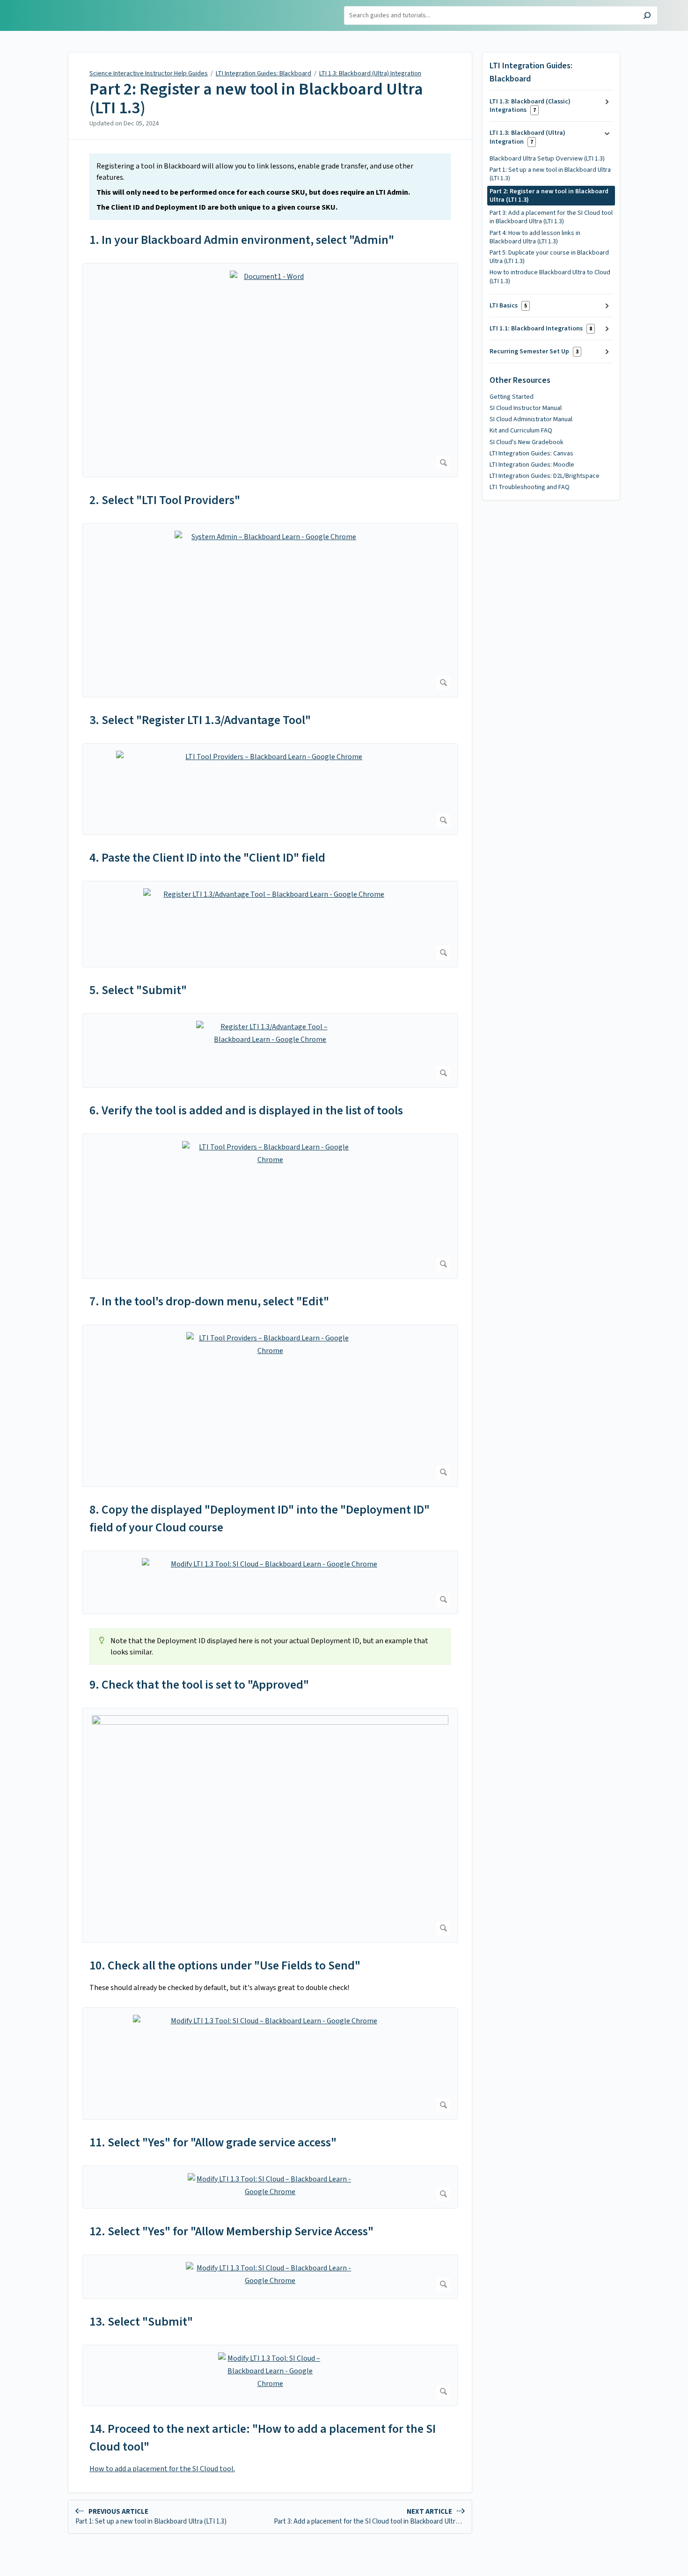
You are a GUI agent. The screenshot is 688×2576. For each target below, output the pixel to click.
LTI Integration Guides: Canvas (531, 454)
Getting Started (512, 397)
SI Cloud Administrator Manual (531, 419)
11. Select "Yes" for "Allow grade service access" (213, 2142)
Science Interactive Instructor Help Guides (149, 73)
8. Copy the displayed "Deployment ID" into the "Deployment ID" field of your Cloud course (260, 1519)
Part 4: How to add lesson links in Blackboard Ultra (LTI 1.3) (535, 237)
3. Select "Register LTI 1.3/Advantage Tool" (200, 720)
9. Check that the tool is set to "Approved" (199, 1685)
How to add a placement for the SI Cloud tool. (162, 2469)
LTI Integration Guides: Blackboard (263, 73)
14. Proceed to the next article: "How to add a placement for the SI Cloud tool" (263, 2438)
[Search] (647, 17)
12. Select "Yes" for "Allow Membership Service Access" (231, 2231)
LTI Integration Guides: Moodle (532, 465)
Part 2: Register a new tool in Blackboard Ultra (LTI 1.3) (256, 99)
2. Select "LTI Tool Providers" (165, 500)
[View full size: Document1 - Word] (270, 370)
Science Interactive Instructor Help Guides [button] (69, 11)
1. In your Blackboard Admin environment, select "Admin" (242, 240)
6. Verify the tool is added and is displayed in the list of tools (246, 1110)
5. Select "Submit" (138, 990)
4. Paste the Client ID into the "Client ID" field (207, 858)
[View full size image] (270, 1825)
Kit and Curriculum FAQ (521, 431)
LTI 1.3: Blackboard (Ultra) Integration (370, 73)
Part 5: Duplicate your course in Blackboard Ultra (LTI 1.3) (549, 257)
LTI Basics (508, 306)
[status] (270, 187)
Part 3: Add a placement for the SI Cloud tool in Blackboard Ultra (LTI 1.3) (551, 217)
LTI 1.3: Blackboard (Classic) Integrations (530, 106)
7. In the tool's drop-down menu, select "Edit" (209, 1301)
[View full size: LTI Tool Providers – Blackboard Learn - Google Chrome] (270, 789)
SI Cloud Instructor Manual (526, 408)
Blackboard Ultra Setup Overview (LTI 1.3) (547, 159)
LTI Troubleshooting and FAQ (530, 487)
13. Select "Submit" (141, 2322)
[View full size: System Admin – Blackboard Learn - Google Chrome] (270, 610)
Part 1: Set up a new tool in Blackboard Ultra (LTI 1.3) (550, 174)
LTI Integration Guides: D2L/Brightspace (545, 476)
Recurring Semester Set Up (534, 351)
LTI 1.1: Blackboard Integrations (541, 329)
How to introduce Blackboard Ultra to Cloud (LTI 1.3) (550, 277)
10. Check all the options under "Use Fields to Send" (225, 1965)
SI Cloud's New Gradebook (527, 442)
